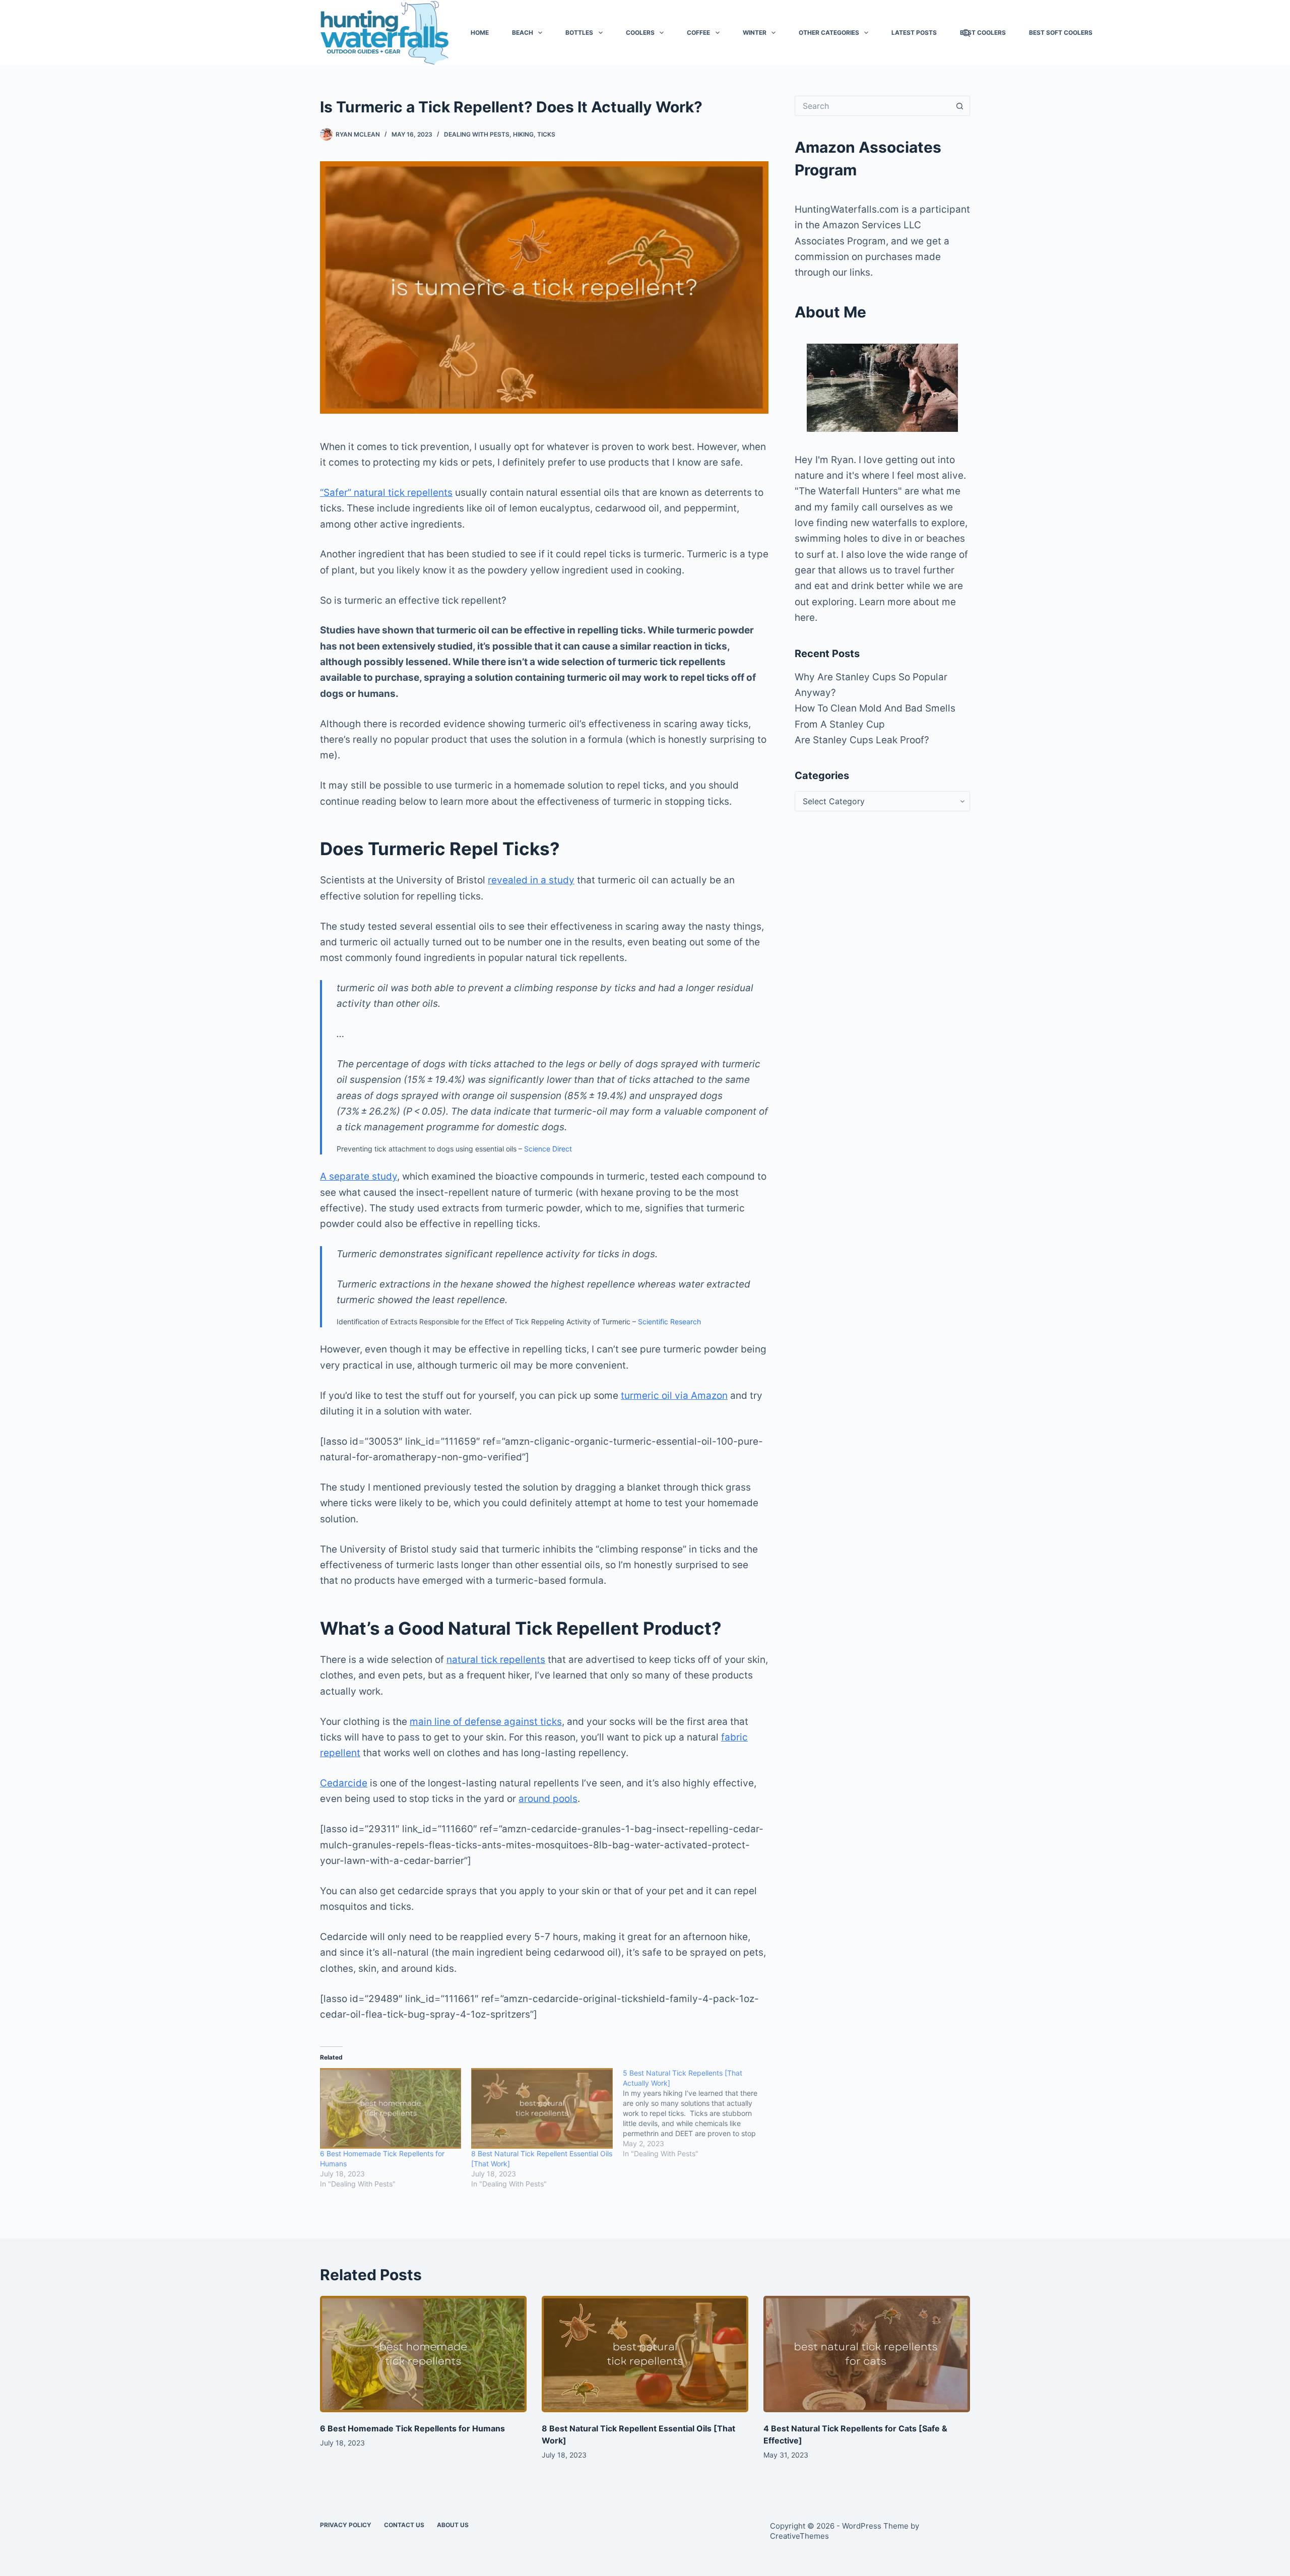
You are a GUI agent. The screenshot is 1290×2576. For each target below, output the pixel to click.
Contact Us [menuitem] (404, 2525)
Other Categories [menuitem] (829, 33)
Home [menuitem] (480, 33)
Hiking (523, 134)
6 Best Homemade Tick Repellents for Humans (412, 2428)
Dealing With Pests (477, 134)
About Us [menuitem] (453, 2525)
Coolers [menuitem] (640, 33)
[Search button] (960, 106)
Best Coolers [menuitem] (983, 33)
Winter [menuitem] (755, 33)
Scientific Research (669, 1322)
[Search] (966, 33)
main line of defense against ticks (486, 1722)
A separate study (359, 1176)
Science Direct (548, 1149)
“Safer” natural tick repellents (386, 493)
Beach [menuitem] (523, 33)
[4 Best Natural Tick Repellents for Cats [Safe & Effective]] (867, 2354)
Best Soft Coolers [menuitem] (1061, 33)
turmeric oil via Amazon (674, 1396)
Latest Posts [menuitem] (914, 33)
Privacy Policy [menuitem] (346, 2525)
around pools (548, 1799)
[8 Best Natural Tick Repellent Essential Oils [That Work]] (542, 2108)
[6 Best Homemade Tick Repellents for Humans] (391, 2108)
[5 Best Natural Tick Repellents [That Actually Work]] (698, 2113)
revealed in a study (531, 880)
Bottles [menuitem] (579, 33)
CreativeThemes (799, 2536)
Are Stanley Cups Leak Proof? (862, 740)
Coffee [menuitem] (698, 33)
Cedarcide (344, 1783)
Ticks (546, 134)
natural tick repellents (496, 1660)
